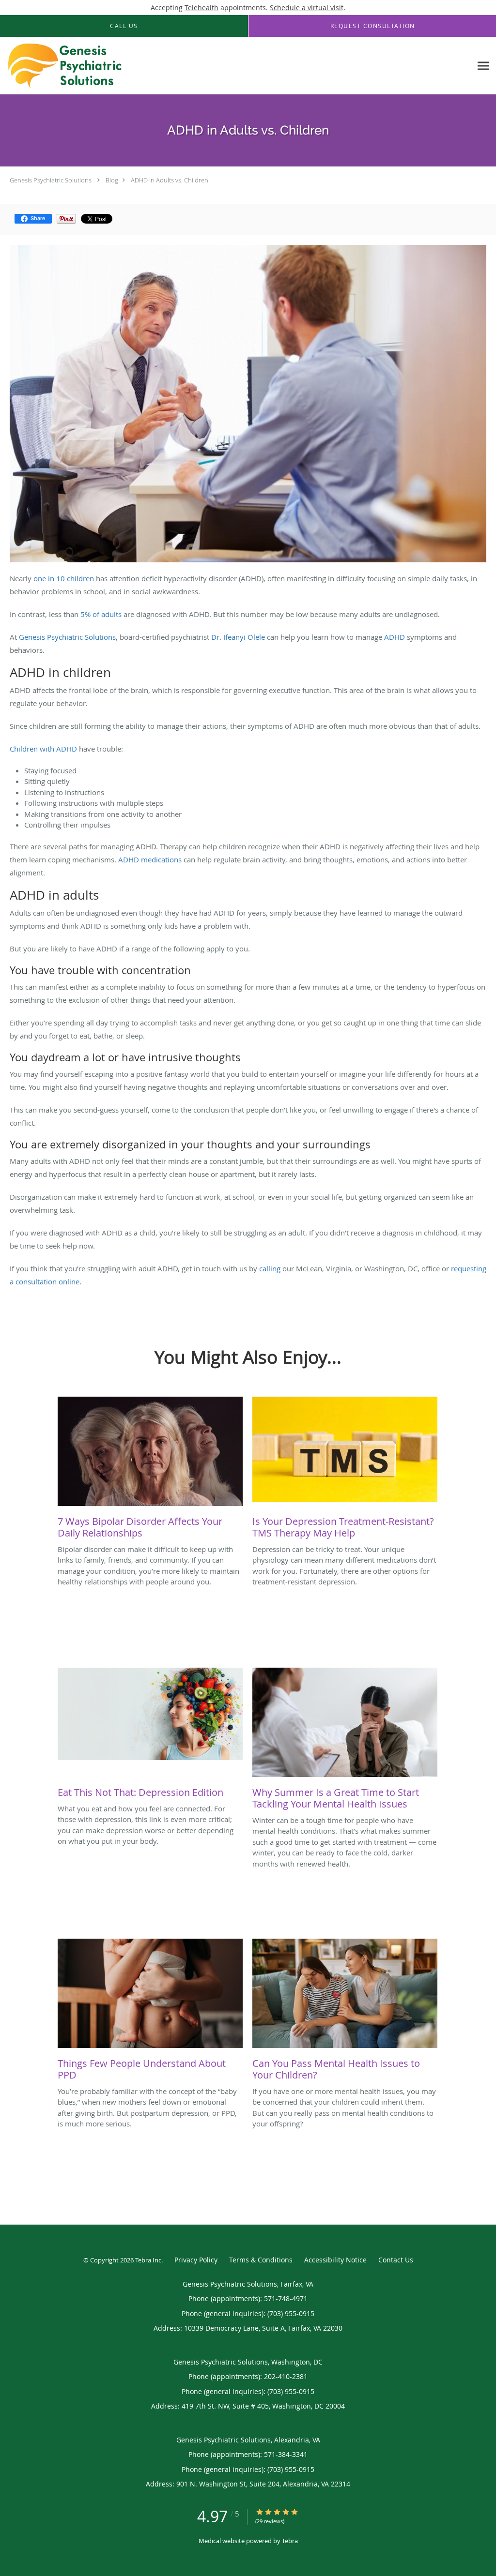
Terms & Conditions (261, 2260)
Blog (112, 180)
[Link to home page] (62, 66)
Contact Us (396, 2260)
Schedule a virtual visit (307, 8)
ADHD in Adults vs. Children (170, 180)
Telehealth (201, 8)
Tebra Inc (148, 2260)
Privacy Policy (196, 2260)
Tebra (290, 2541)
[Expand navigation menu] (483, 66)
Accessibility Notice (335, 2260)
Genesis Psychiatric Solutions (51, 180)
